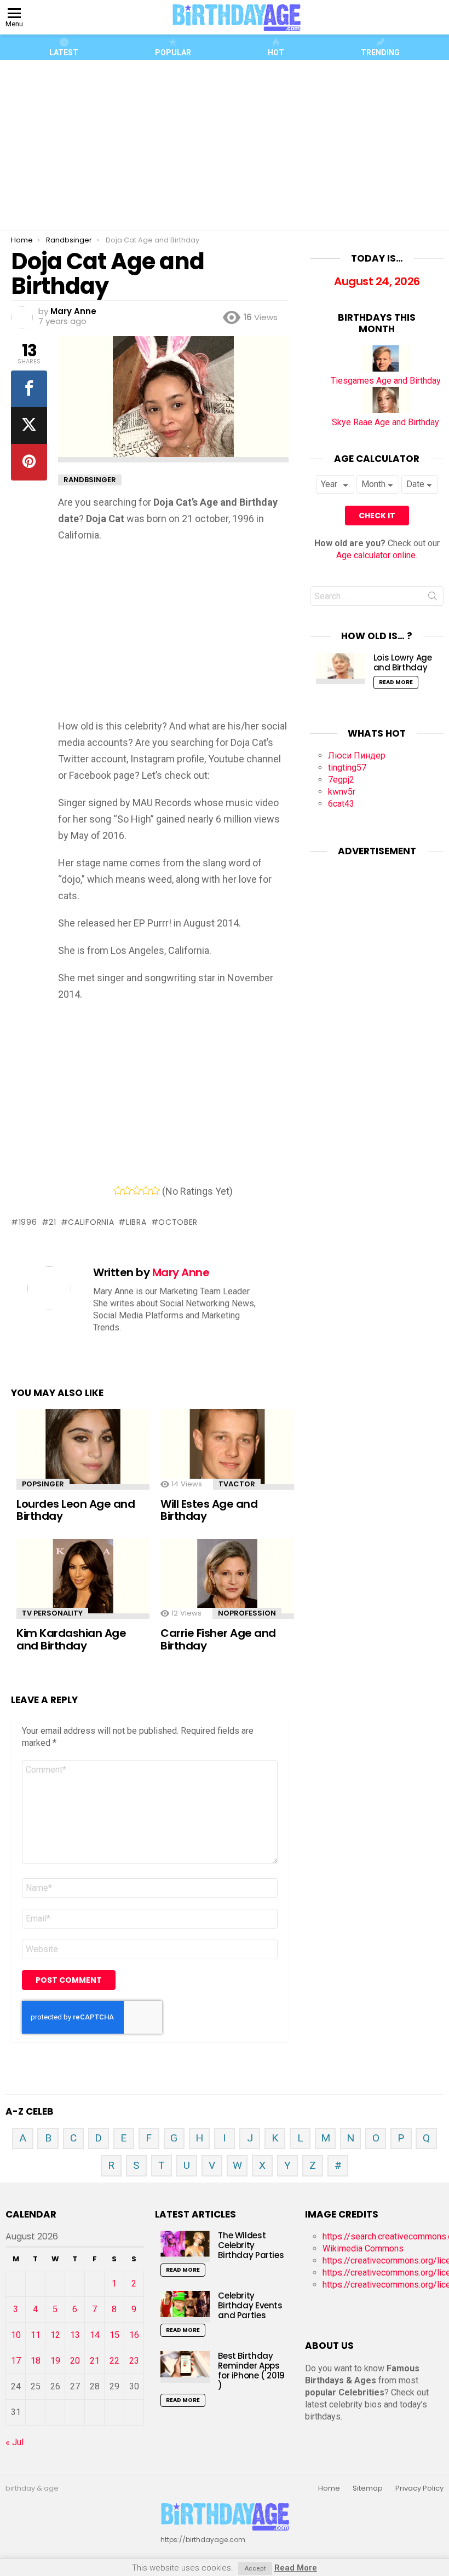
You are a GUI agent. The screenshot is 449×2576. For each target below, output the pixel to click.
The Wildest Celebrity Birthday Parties (251, 2245)
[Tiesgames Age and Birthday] (386, 369)
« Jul (15, 2442)
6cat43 (341, 804)
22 (114, 2361)
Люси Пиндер (357, 756)
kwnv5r (342, 792)
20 (75, 2361)
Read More (396, 682)
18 (36, 2361)
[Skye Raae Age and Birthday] (386, 410)
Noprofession (247, 1613)
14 (95, 2335)
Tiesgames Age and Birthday (386, 381)
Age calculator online (376, 555)
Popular (173, 53)
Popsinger (43, 1484)
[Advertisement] (229, 145)
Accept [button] (255, 2569)
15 (114, 2335)
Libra (136, 1222)
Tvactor (237, 1484)
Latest (64, 53)
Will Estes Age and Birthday (209, 1510)
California (91, 1222)
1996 (28, 1222)
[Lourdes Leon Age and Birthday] (83, 1449)
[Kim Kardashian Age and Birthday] (83, 1579)
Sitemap (368, 2488)
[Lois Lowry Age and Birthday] (341, 668)
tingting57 (347, 768)
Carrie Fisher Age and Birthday (218, 1639)
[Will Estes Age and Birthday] (227, 1449)
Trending (380, 53)
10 (16, 2335)
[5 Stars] (155, 1190)
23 (134, 2361)
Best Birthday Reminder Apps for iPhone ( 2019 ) (251, 2371)
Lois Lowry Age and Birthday (403, 662)
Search (433, 598)
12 (55, 2335)
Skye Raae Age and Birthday (385, 422)
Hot (276, 53)
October (178, 1222)
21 (52, 1222)
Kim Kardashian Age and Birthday (71, 1639)
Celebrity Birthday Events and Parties (250, 2305)
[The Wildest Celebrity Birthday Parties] (185, 2246)
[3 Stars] (137, 1190)
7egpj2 (341, 780)
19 (55, 2361)
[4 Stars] (146, 1190)
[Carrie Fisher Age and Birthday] (227, 1579)
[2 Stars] (127, 1190)
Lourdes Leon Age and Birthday (76, 1510)
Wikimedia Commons (363, 2248)
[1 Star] (118, 1190)
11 (36, 2335)
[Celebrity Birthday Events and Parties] (185, 2306)
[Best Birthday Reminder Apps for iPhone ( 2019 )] (185, 2367)
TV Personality (52, 1613)
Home (329, 2488)
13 (75, 2335)
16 (134, 2335)
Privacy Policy (419, 2488)
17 (16, 2361)
